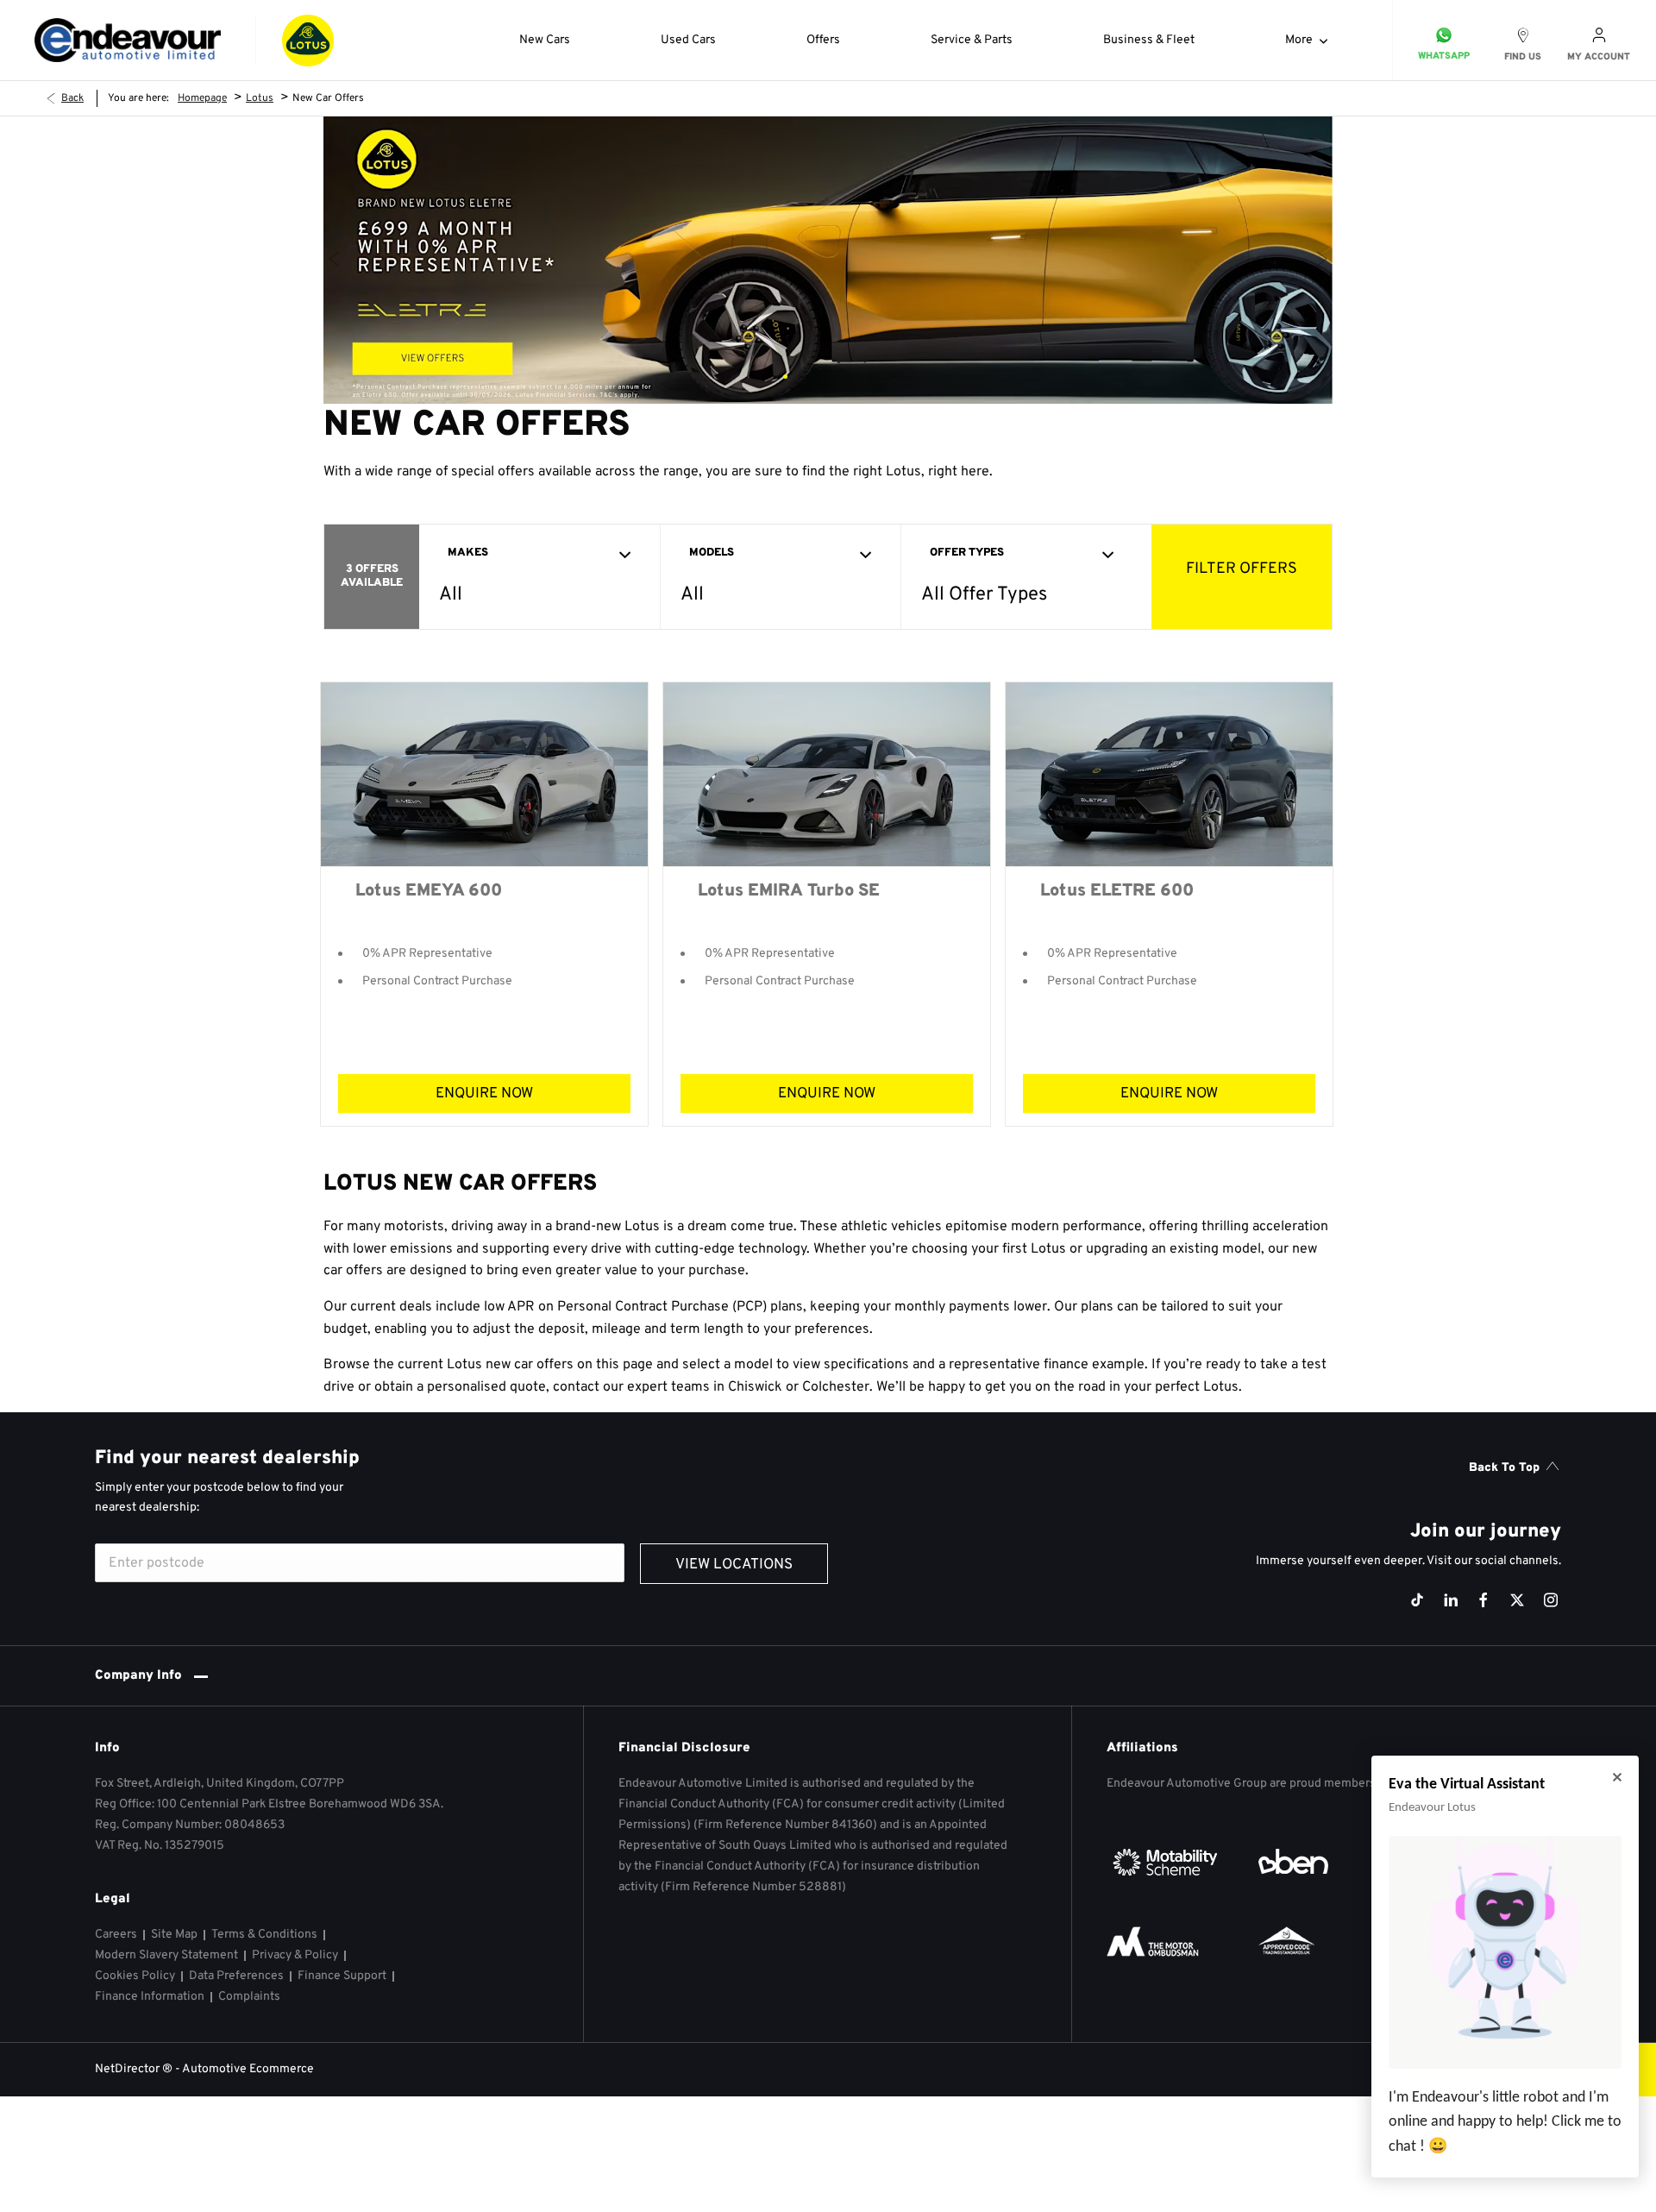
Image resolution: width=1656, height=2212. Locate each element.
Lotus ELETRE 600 (1117, 891)
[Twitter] (1517, 1600)
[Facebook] (1483, 1600)
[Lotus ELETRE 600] (1169, 774)
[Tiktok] (1417, 1600)
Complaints (249, 1997)
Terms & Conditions (264, 1935)
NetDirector (129, 2069)
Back (72, 98)
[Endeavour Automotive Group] (128, 41)
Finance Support (342, 1976)
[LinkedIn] (1451, 1600)
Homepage (202, 98)
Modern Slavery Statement (166, 1955)
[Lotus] (308, 41)
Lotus (260, 98)
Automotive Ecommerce (248, 2069)
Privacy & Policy (295, 1955)
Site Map (174, 1935)
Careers (116, 1935)
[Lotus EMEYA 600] (484, 774)
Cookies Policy (135, 1976)
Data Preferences (236, 1976)
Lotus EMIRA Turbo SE (789, 891)
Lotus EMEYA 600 (429, 891)
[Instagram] (1551, 1600)
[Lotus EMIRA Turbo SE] (827, 774)
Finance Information (150, 1997)
